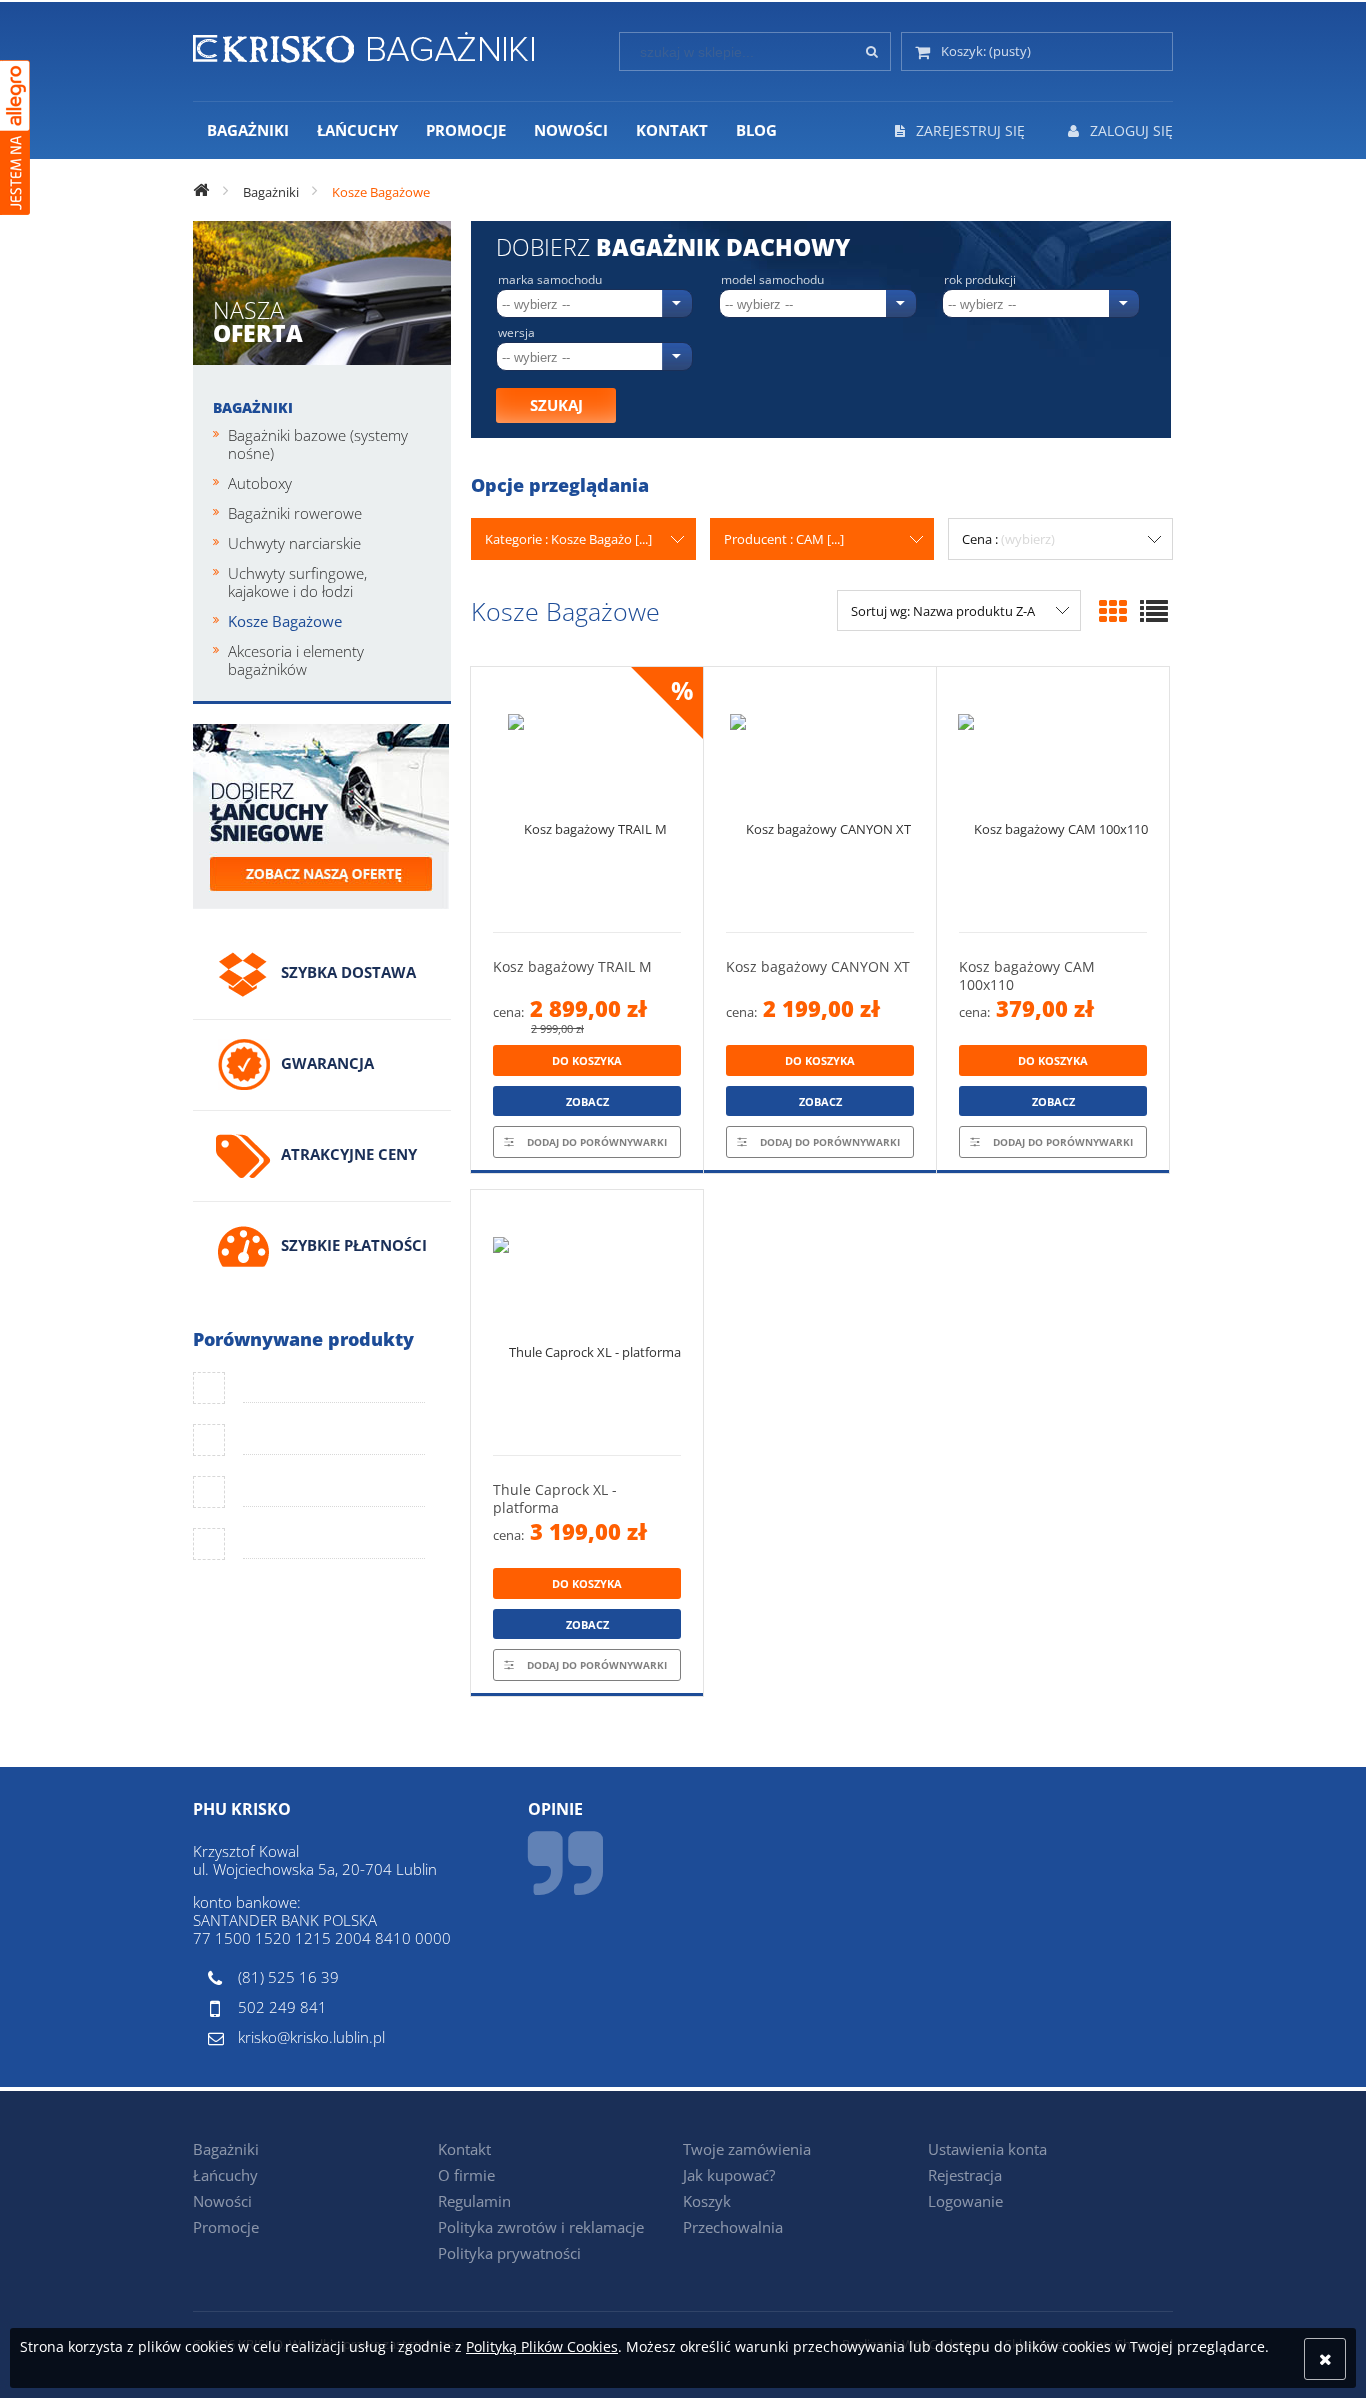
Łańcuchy (225, 2175)
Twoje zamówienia (747, 2149)
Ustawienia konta (987, 2149)
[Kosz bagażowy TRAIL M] (587, 799)
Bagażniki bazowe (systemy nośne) (318, 444)
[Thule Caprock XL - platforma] (587, 1322)
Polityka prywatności (509, 2253)
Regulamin (474, 2201)
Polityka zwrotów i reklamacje (541, 2227)
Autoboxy (260, 483)
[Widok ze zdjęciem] (1113, 611)
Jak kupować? (729, 2175)
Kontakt (464, 2149)
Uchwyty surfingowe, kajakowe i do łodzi (297, 582)
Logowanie (965, 2201)
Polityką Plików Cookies (542, 2346)
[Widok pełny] (1154, 611)
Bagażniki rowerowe (295, 513)
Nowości (222, 2201)
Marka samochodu (550, 280)
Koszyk (707, 2201)
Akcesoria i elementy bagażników (296, 660)
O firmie (466, 2175)
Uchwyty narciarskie (294, 543)
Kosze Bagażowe (285, 621)
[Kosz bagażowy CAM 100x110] (1053, 799)
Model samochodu (772, 280)
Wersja (516, 333)
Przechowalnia (733, 2227)
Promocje (226, 2227)
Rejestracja (965, 2175)
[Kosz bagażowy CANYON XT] (820, 799)
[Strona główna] (363, 44)
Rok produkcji (980, 280)
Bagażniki (253, 407)
